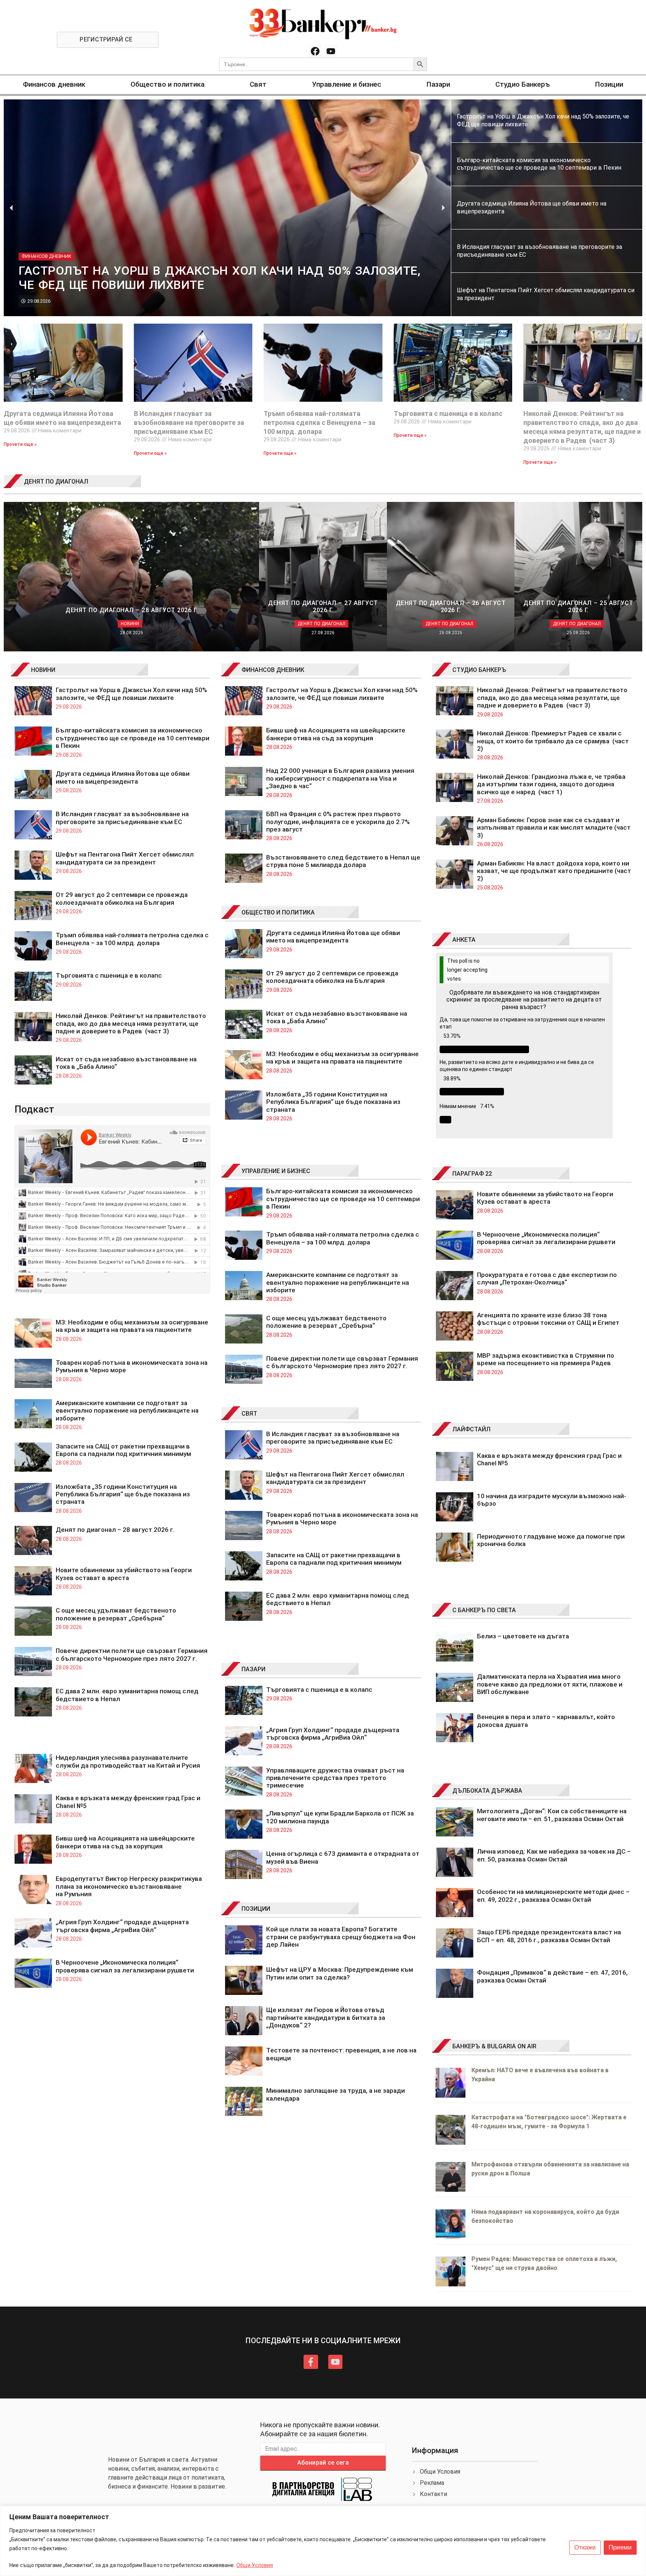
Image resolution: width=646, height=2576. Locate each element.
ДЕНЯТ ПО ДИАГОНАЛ (56, 482)
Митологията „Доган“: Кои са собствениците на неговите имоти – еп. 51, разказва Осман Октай (552, 1815)
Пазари (438, 84)
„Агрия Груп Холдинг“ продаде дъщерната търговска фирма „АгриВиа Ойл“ (122, 1926)
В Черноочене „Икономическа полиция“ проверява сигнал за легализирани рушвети (125, 1966)
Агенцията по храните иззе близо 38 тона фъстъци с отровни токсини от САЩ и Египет (548, 1319)
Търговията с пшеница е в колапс (448, 414)
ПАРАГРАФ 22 (472, 1174)
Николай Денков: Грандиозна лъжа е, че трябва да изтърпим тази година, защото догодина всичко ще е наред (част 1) (551, 784)
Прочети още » (20, 444)
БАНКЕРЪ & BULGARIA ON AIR (494, 2046)
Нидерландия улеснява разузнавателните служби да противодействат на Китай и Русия (128, 1761)
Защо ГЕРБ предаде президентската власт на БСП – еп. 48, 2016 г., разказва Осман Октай (549, 1936)
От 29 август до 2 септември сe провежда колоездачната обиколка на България (122, 898)
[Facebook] (315, 51)
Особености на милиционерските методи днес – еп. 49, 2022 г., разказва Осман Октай (553, 1895)
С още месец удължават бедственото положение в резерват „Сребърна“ (116, 1614)
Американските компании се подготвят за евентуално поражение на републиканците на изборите (127, 1411)
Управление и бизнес (347, 84)
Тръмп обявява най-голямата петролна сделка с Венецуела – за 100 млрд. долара (319, 422)
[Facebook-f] (311, 2362)
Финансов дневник (54, 84)
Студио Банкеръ (523, 84)
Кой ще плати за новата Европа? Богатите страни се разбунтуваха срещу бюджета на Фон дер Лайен (341, 1937)
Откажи (585, 2547)
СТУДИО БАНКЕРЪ (479, 670)
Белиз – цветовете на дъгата (523, 1636)
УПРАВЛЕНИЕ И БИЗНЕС (276, 1171)
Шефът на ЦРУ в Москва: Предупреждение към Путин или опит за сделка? (340, 1973)
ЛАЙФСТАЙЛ (471, 1429)
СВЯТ (249, 1414)
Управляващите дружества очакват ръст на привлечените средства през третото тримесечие (335, 1778)
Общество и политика (167, 84)
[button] (11, 208)
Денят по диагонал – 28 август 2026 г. (115, 1530)
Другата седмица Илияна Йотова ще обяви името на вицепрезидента (123, 777)
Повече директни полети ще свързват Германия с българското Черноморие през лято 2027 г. (132, 1654)
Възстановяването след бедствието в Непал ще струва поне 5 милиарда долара (343, 861)
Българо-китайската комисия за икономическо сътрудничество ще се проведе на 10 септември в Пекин (133, 738)
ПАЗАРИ (253, 1669)
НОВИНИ (43, 670)
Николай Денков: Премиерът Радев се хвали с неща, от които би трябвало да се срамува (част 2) (553, 741)
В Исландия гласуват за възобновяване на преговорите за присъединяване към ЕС (189, 422)
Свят (258, 84)
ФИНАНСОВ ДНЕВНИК (273, 670)
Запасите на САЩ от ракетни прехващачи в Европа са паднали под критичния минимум (123, 1450)
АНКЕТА (464, 940)
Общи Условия (255, 2565)
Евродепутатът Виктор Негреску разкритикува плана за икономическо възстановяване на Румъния (129, 1886)
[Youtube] (331, 51)
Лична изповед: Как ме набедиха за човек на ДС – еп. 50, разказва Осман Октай (554, 1855)
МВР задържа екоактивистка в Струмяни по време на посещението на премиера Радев (546, 1359)
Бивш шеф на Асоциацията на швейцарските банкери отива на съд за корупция (125, 1842)
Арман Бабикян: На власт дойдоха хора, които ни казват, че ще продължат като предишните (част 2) (554, 871)
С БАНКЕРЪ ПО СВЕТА (484, 1610)
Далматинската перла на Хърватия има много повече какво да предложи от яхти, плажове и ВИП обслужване (550, 1684)
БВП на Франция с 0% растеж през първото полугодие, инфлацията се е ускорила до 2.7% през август (338, 822)
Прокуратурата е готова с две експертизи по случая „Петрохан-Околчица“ (547, 1278)
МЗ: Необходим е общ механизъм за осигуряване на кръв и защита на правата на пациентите (132, 1326)
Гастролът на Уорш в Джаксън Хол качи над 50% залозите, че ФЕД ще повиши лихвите (131, 694)
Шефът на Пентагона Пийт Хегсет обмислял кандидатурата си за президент (125, 858)
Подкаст (34, 1109)
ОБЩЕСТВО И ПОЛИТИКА (278, 912)
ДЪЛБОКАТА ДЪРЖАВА (487, 1791)
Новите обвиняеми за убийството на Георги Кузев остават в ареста (124, 1574)
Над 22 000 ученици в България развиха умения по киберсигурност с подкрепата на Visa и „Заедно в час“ (340, 778)
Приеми (620, 2547)
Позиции (609, 84)
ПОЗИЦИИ (256, 1909)
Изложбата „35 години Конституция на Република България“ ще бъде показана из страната (123, 1494)
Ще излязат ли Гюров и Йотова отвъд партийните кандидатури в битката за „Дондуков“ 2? (326, 2017)
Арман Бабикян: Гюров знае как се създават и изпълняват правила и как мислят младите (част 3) (554, 828)
